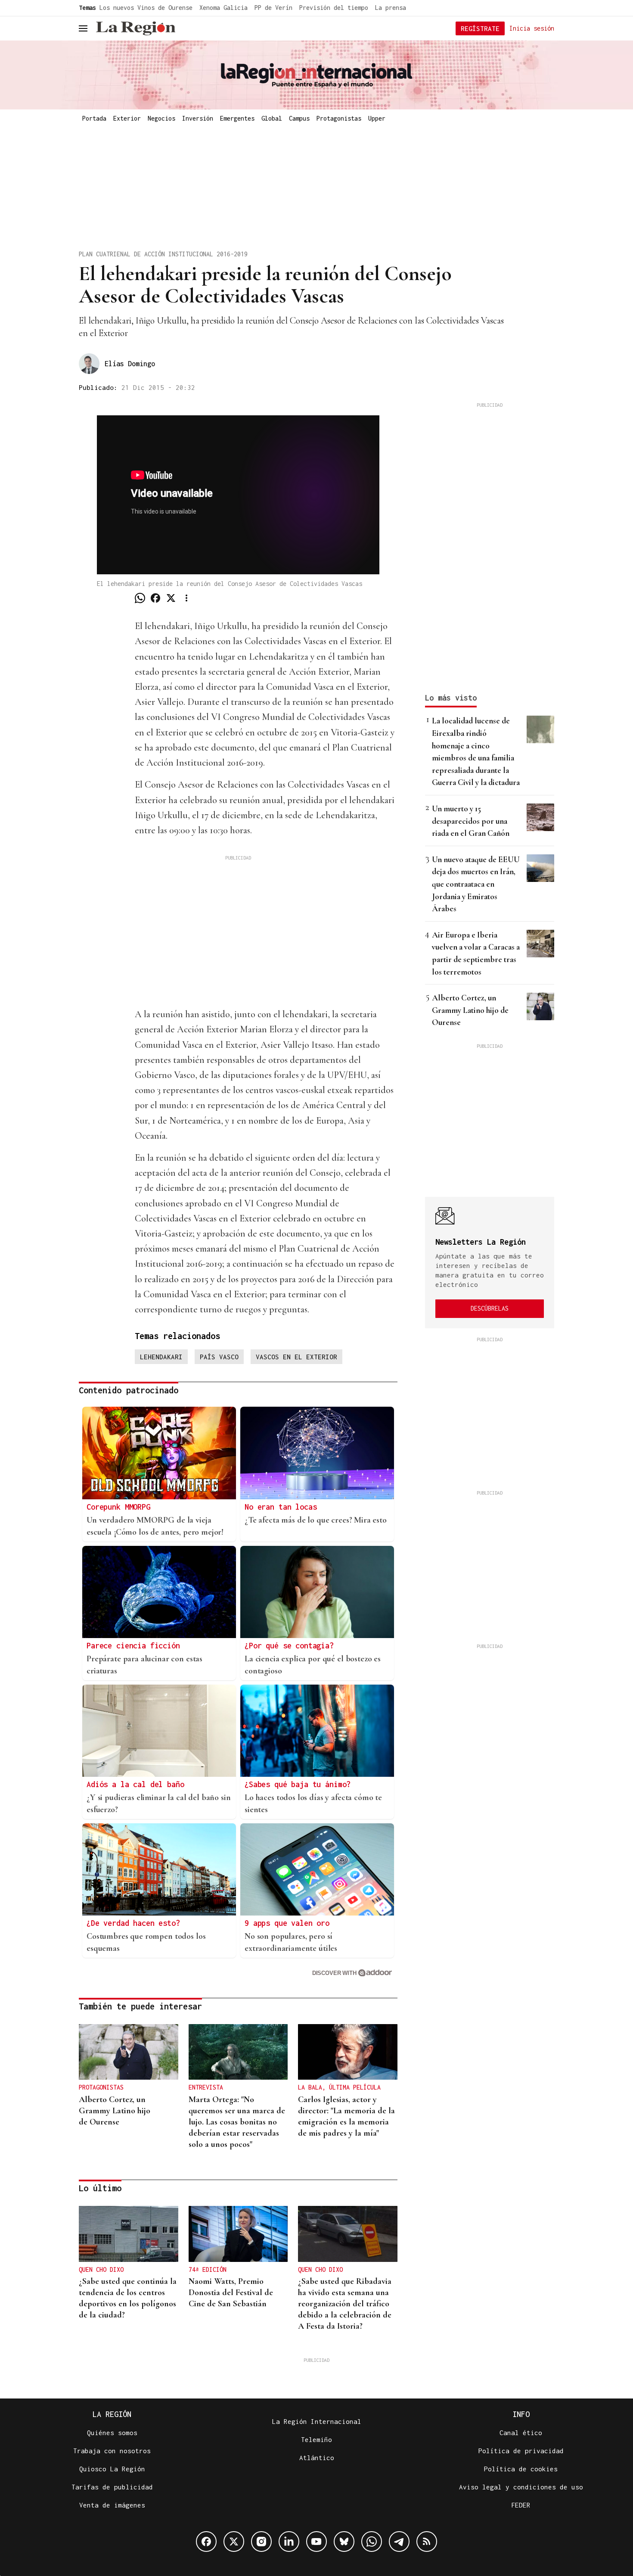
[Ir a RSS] (427, 2542)
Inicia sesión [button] (532, 28)
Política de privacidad (521, 2451)
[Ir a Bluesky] (344, 2542)
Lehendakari (161, 1357)
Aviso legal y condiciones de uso (521, 2487)
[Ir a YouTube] (316, 2542)
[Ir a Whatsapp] (372, 2542)
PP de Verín (273, 8)
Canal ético (521, 2433)
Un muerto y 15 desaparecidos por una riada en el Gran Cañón (471, 821)
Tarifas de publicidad (112, 2487)
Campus (299, 118)
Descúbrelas (490, 1308)
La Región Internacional (317, 2421)
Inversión (198, 118)
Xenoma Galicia (223, 8)
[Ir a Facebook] (206, 2542)
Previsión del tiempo (334, 8)
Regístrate (480, 28)
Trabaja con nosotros (112, 2451)
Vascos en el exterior (296, 1357)
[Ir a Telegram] (399, 2542)
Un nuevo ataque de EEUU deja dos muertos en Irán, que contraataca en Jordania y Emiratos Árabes (476, 884)
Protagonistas (339, 118)
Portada (94, 118)
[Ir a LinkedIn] (289, 2542)
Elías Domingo (130, 364)
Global (272, 118)
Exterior (127, 118)
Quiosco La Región (112, 2469)
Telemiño (316, 2439)
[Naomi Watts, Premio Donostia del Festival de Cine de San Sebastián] (238, 2234)
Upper (377, 118)
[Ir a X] (234, 2542)
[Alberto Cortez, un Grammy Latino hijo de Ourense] (129, 2052)
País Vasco (219, 1357)
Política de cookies (521, 2469)
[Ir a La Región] (136, 28)
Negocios (161, 118)
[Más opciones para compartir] (186, 598)
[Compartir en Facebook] (155, 598)
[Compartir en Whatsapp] (140, 598)
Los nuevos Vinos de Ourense (146, 8)
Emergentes (237, 118)
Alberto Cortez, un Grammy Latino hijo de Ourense (470, 1010)
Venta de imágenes (112, 2505)
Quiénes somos (112, 2433)
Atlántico (317, 2458)
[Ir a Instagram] (261, 2542)
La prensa (391, 8)
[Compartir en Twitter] (171, 598)
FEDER (521, 2505)
